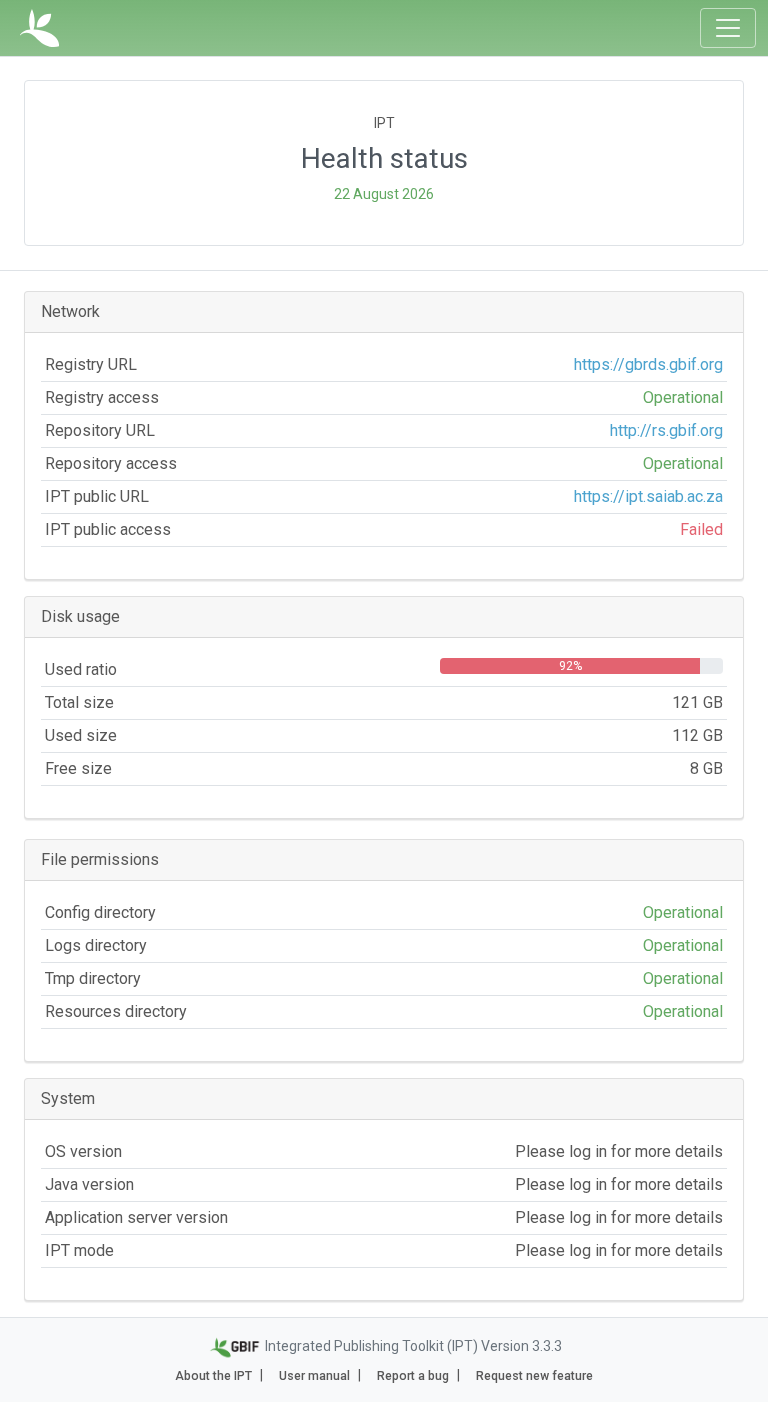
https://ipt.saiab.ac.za (648, 496)
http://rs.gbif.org (666, 430)
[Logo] (39, 28)
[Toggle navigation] (728, 28)
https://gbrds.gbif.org (648, 364)
